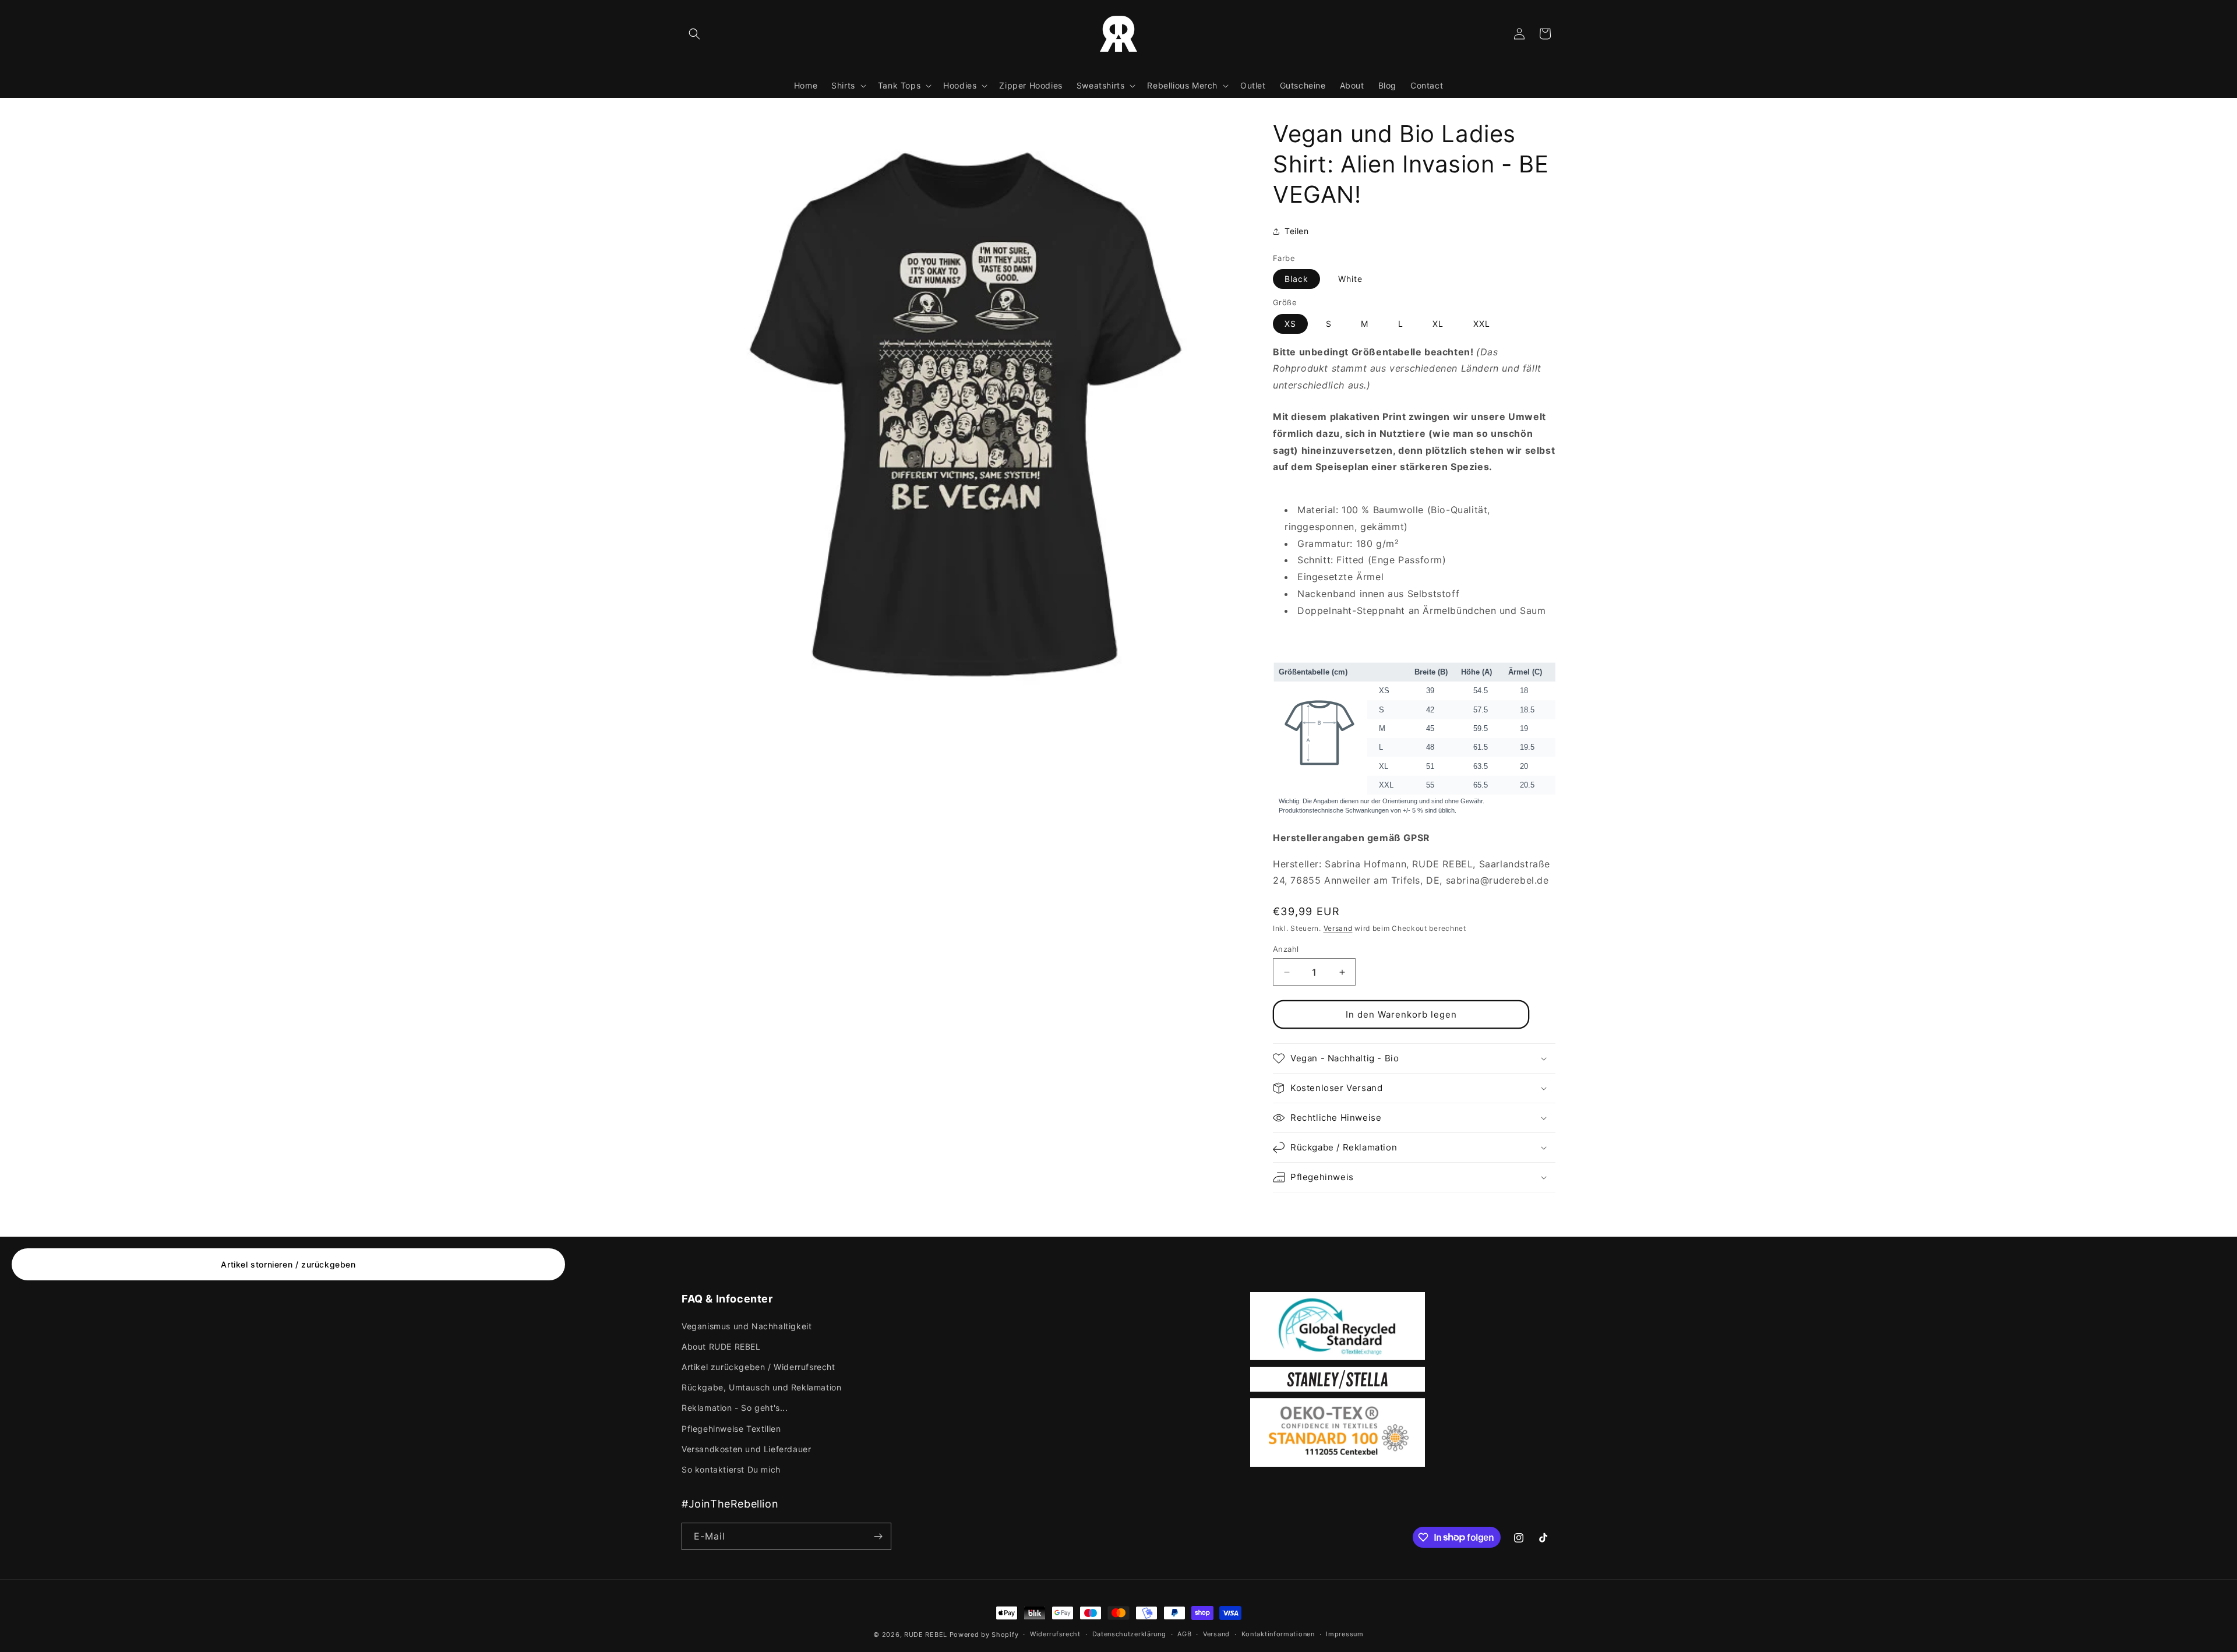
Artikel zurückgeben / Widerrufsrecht (758, 1367)
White (1350, 279)
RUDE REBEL (926, 1635)
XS (1290, 324)
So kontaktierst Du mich (731, 1469)
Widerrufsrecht (1055, 1634)
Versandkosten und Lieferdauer (746, 1449)
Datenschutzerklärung (1129, 1634)
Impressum (1345, 1634)
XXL (1482, 324)
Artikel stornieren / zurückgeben (288, 1264)
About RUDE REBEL (721, 1346)
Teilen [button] (1297, 231)
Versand (1338, 928)
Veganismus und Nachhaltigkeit (747, 1326)
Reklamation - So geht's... (735, 1408)
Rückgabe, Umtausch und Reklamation (761, 1387)
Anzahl (1286, 949)
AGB (1184, 1634)
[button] (694, 34)
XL (1438, 324)
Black (1296, 279)
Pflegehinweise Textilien (731, 1429)
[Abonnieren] (878, 1536)
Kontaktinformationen (1278, 1634)
